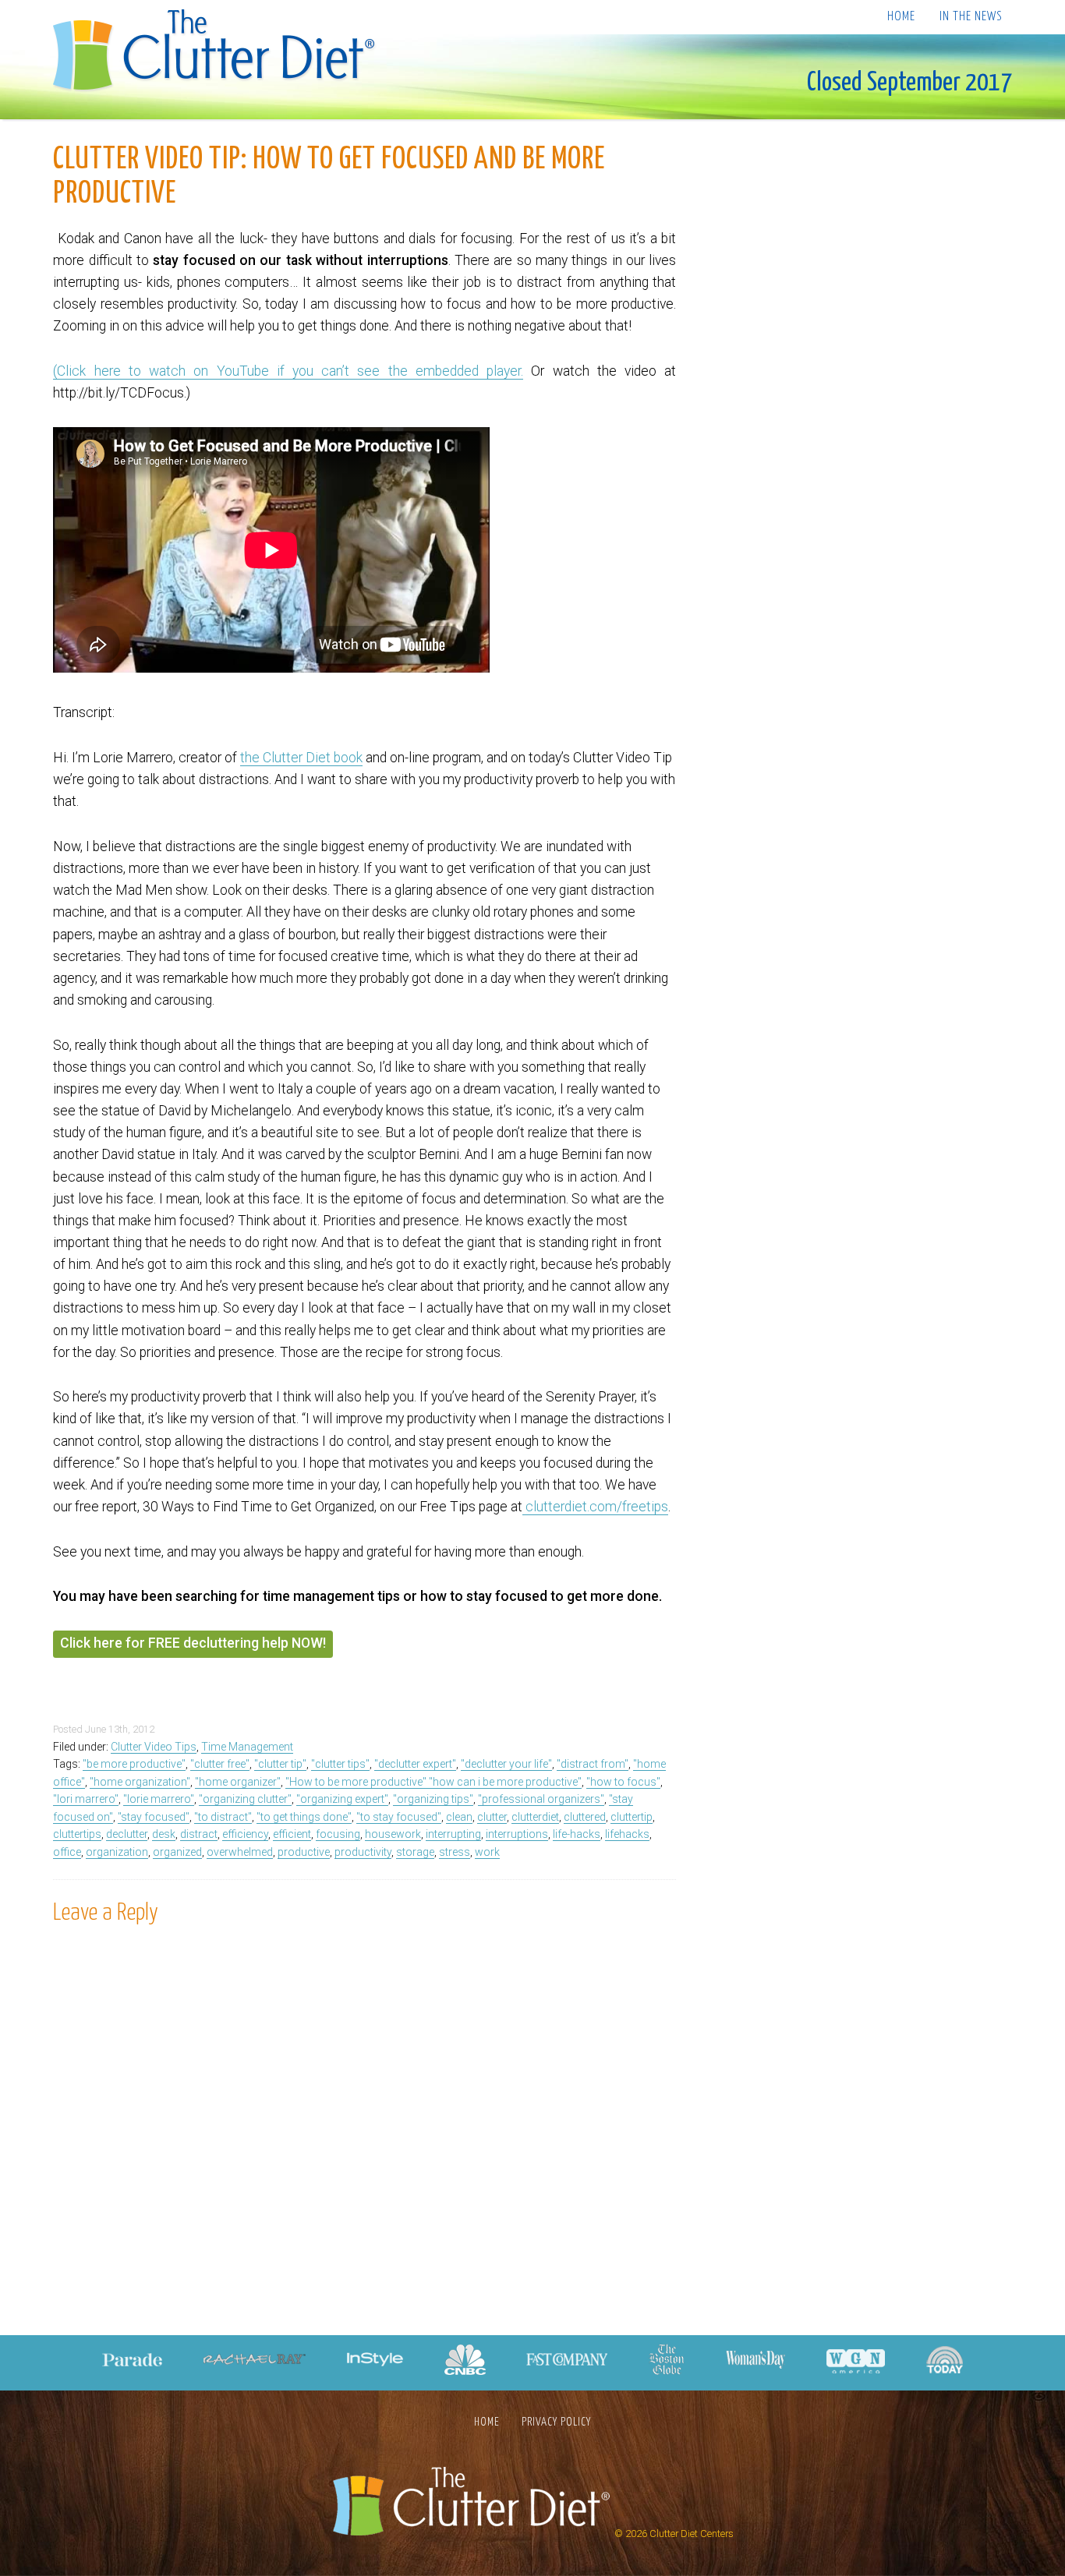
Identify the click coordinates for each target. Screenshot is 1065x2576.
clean (459, 1817)
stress (455, 1852)
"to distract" (223, 1817)
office (67, 1852)
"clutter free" (220, 1764)
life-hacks (577, 1834)
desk (164, 1834)
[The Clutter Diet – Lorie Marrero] (219, 52)
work (487, 1852)
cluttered (585, 1817)
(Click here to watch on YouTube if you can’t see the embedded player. (288, 371)
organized (177, 1852)
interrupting (453, 1834)
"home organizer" (238, 1782)
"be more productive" (134, 1764)
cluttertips (77, 1834)
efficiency (245, 1834)
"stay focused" (154, 1817)
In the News (971, 17)
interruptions (517, 1834)
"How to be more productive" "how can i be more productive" (433, 1782)
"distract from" (593, 1764)
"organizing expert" (342, 1799)
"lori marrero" (86, 1799)
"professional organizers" (541, 1799)
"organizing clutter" (245, 1799)
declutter (127, 1834)
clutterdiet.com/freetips (595, 1507)
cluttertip (632, 1817)
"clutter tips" (340, 1764)
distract (199, 1834)
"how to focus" (623, 1782)
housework (393, 1834)
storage (415, 1852)
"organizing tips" (433, 1799)
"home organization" (140, 1782)
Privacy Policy (556, 2422)
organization (117, 1852)
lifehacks (627, 1834)
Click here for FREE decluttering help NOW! (193, 1643)
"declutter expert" (415, 1764)
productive (304, 1852)
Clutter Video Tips (154, 1747)
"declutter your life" (506, 1764)
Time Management (247, 1747)
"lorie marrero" (159, 1799)
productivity (363, 1852)
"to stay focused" (399, 1817)
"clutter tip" (280, 1764)
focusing (338, 1834)
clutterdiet (535, 1817)
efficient (292, 1834)
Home (901, 17)
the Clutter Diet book (301, 758)
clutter (492, 1817)
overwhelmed (240, 1852)
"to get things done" (304, 1817)
